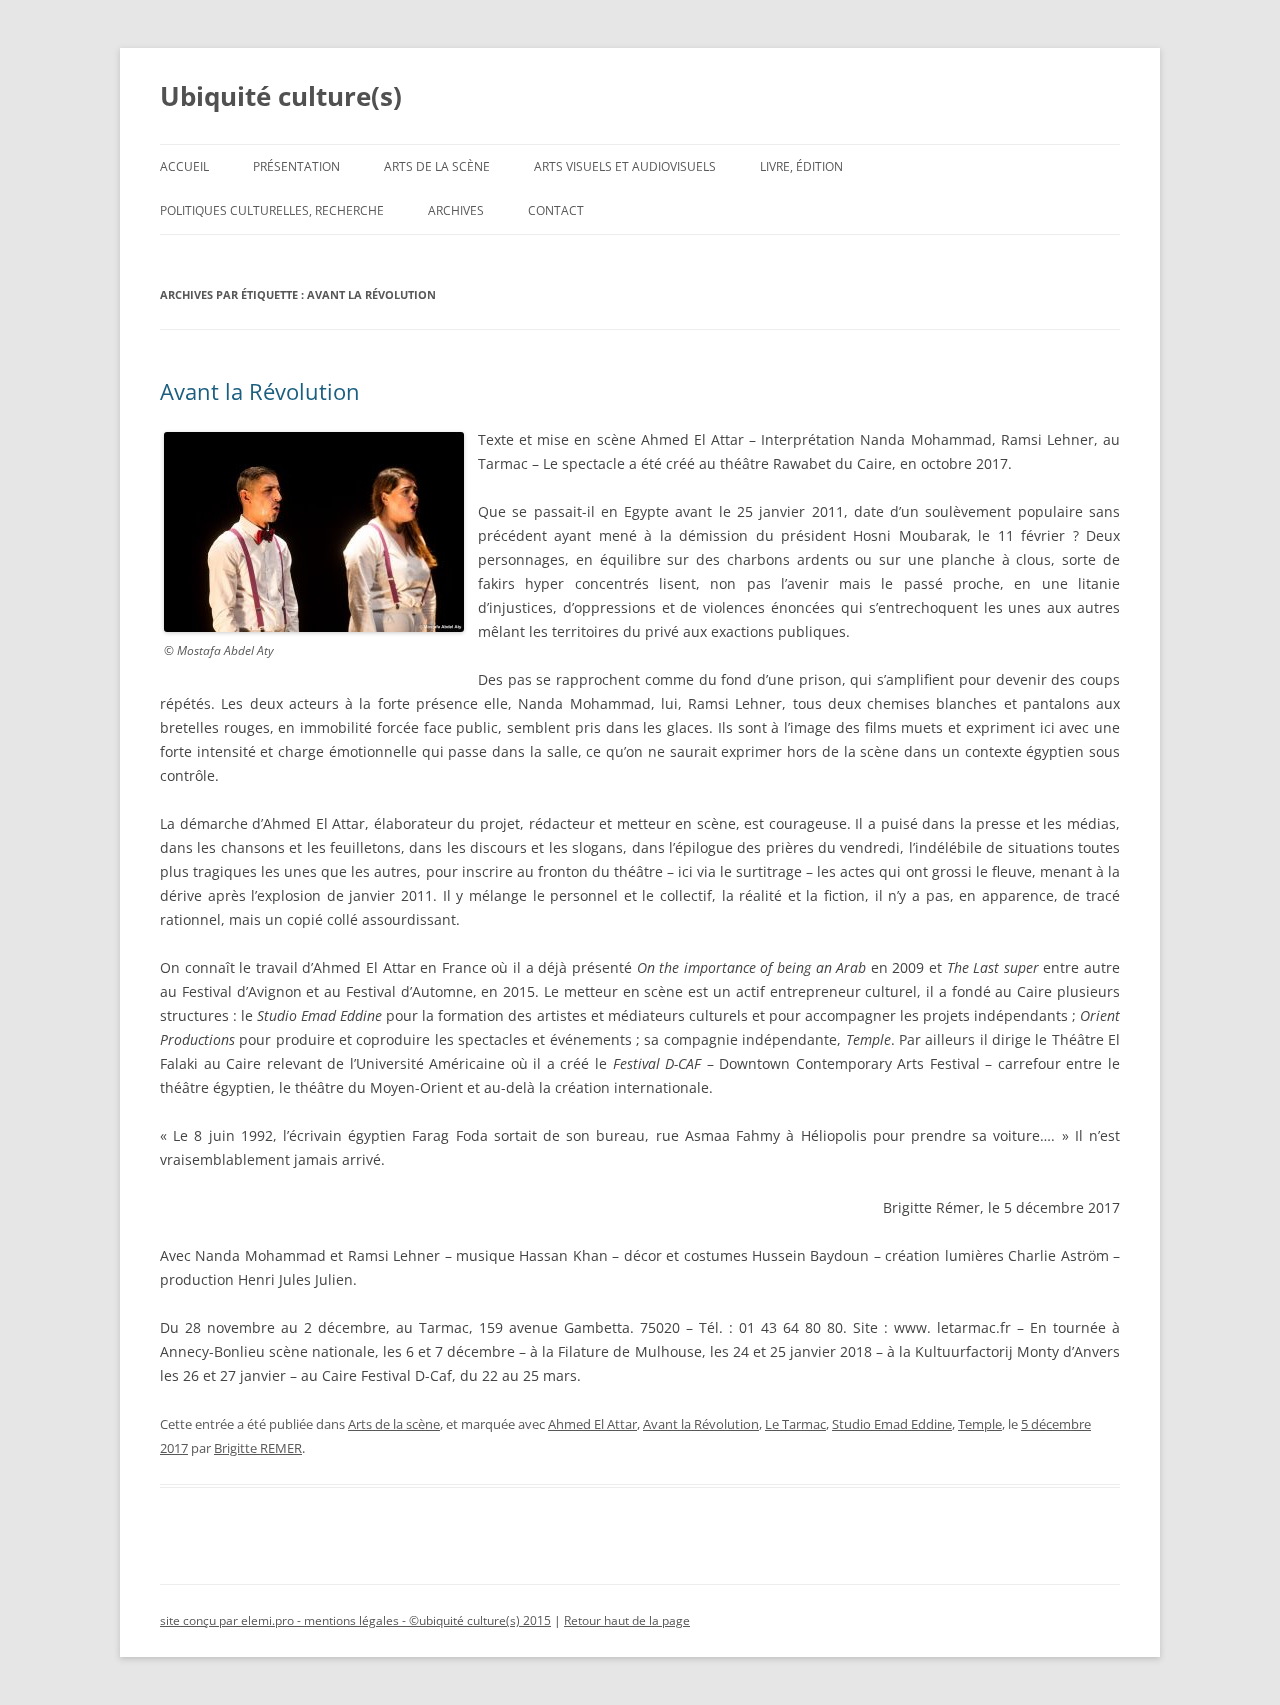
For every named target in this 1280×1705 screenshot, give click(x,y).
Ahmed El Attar (592, 1424)
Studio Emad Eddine (892, 1424)
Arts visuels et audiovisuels (625, 166)
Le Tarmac (795, 1424)
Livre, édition (801, 166)
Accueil (184, 166)
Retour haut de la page (627, 1620)
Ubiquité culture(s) (281, 96)
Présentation (296, 166)
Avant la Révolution (260, 391)
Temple (980, 1424)
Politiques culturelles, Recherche (272, 210)
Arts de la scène (437, 166)
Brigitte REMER (258, 1448)
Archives (456, 210)
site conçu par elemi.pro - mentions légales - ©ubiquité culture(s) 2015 (355, 1620)
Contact (556, 210)
